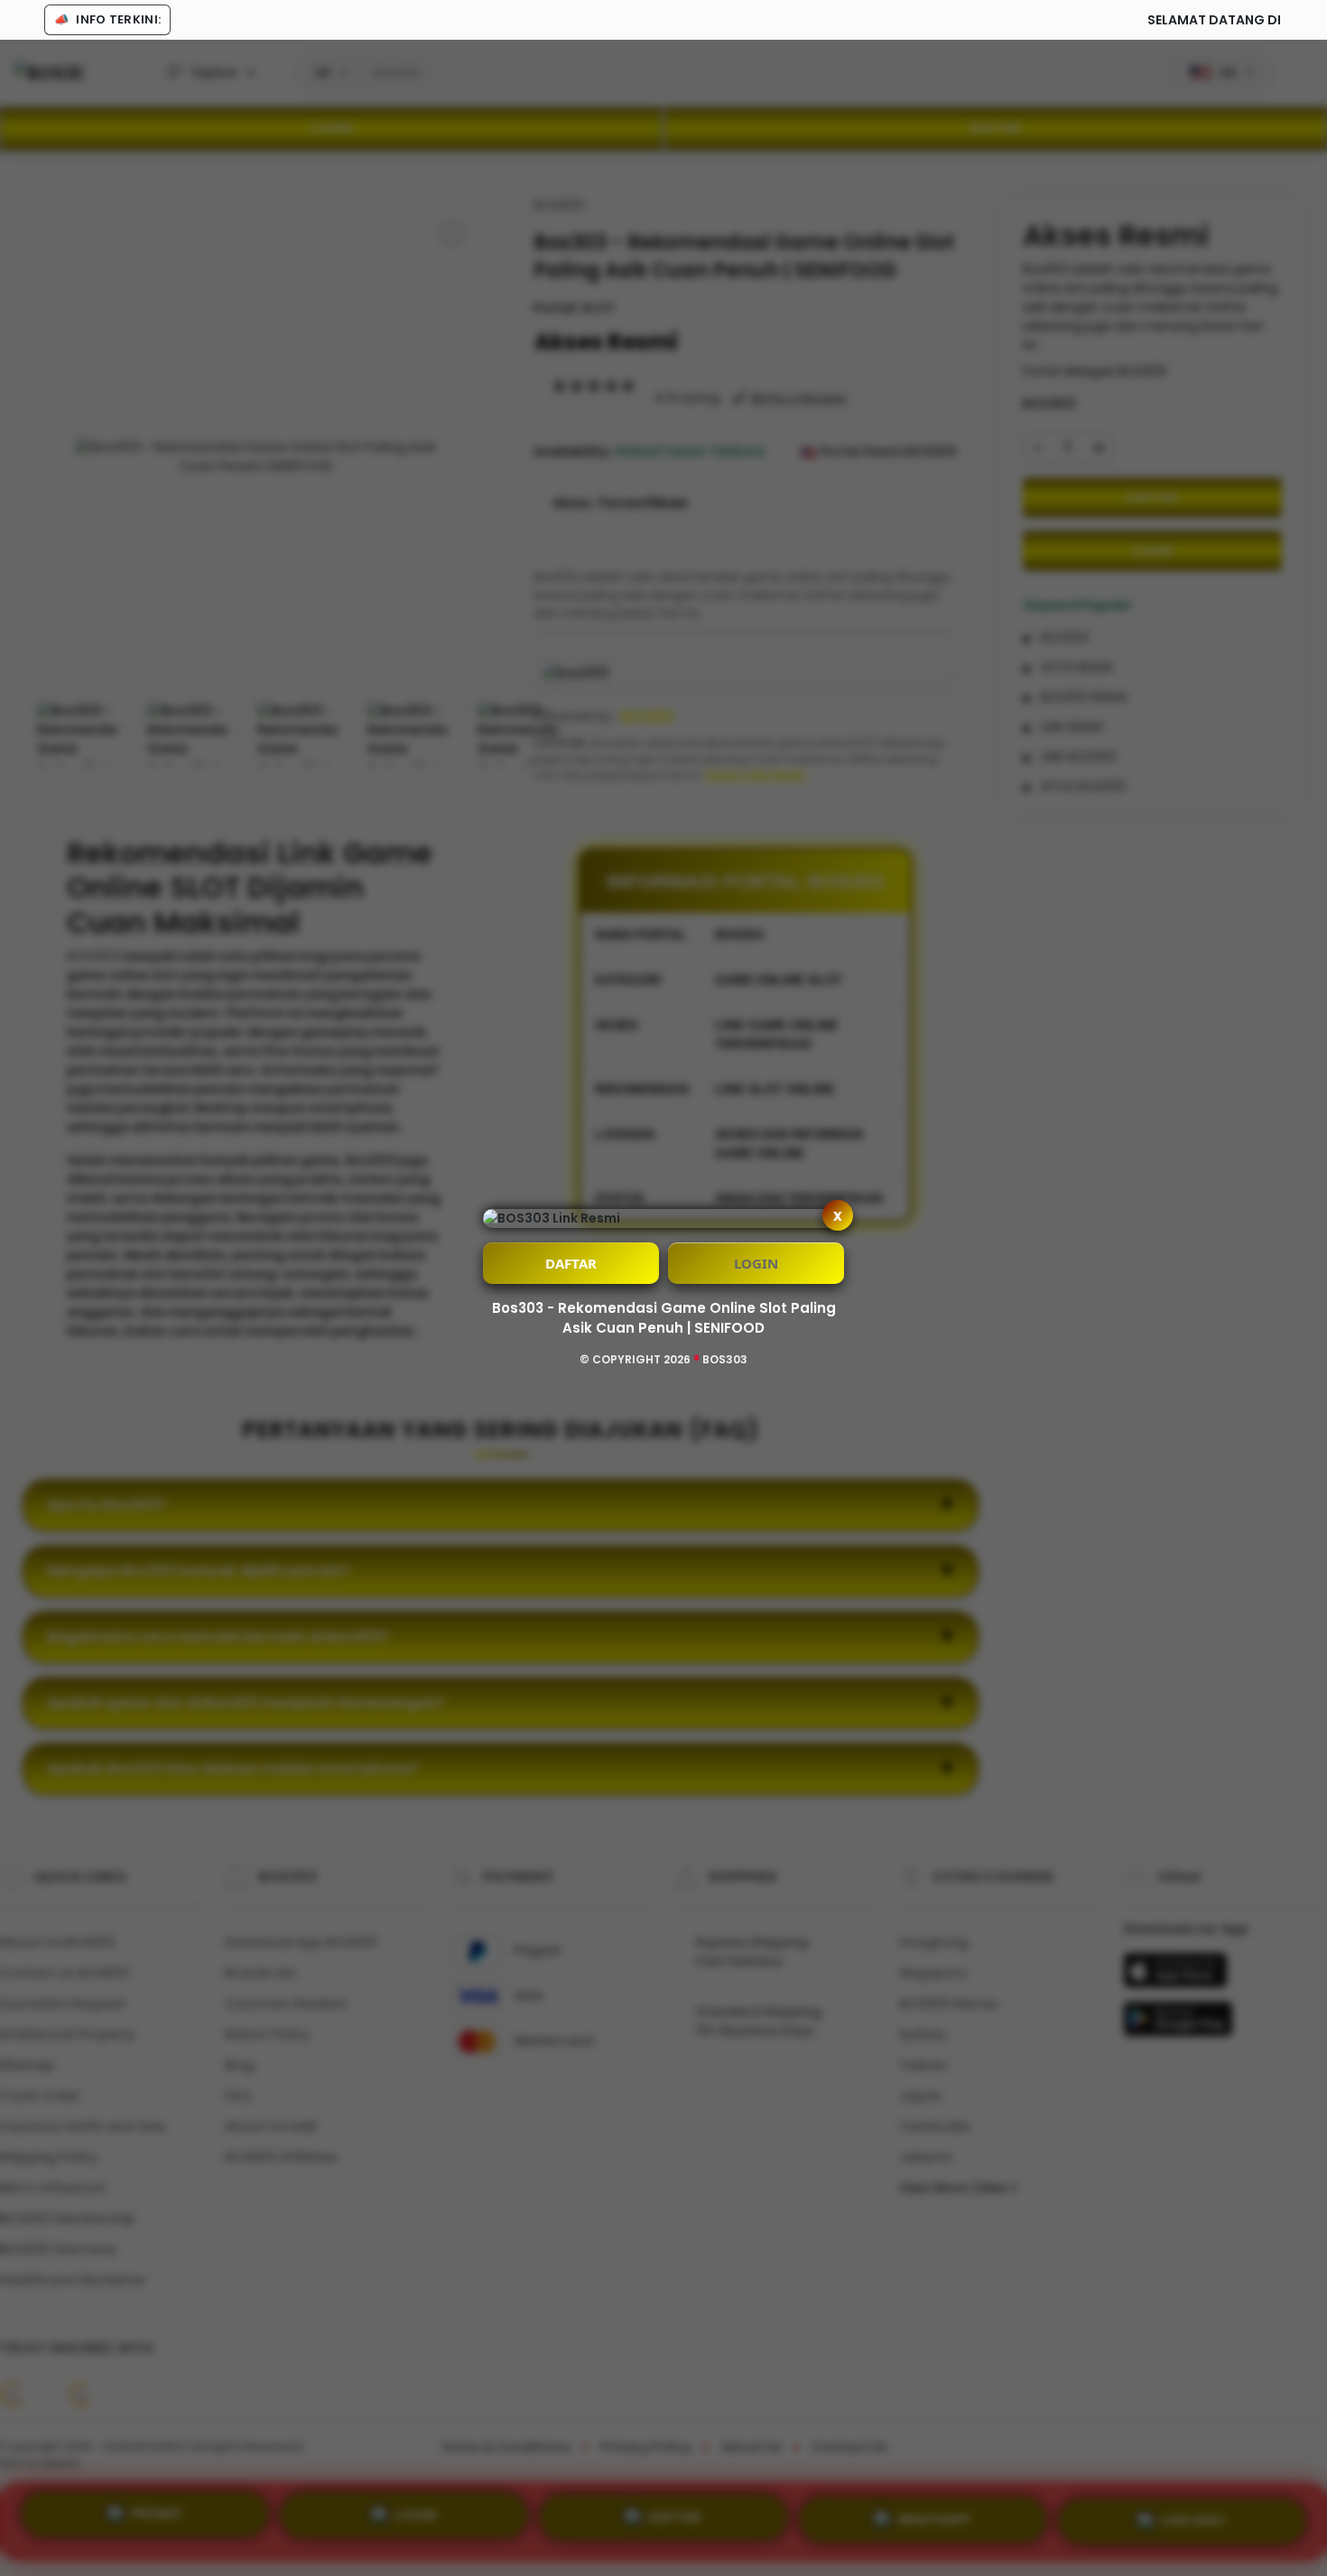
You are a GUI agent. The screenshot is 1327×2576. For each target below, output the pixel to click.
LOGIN (756, 1263)
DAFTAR (571, 1263)
